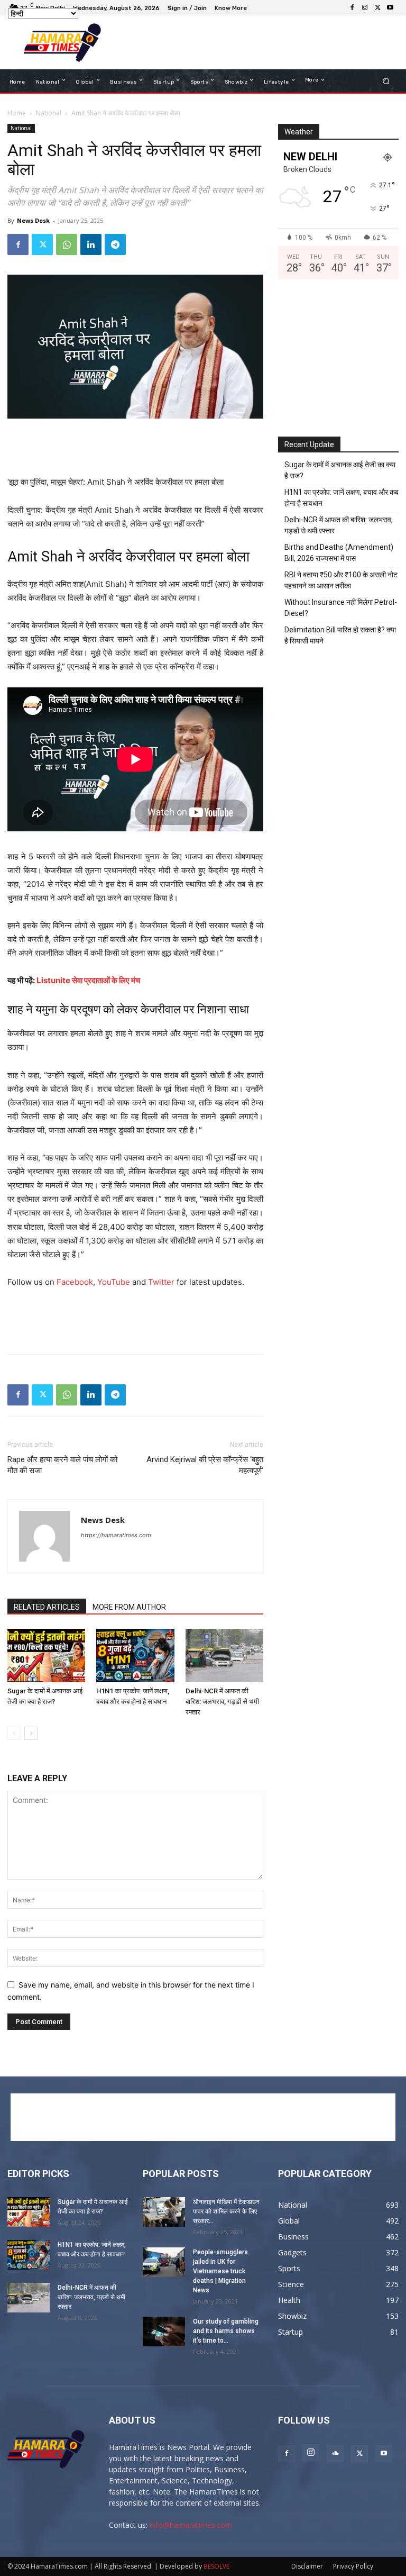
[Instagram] (365, 8)
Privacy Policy (353, 2566)
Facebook (75, 1282)
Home (17, 113)
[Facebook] (352, 8)
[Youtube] (390, 8)
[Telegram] (115, 244)
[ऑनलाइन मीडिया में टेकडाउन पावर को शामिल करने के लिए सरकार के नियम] (164, 2212)
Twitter (161, 1282)
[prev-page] (14, 1733)
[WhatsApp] (67, 244)
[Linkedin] (91, 244)
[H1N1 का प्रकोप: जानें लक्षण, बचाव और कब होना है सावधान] (135, 1656)
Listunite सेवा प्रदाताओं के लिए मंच (88, 980)
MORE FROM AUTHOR (129, 1607)
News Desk (33, 220)
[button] (386, 81)
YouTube (114, 1282)
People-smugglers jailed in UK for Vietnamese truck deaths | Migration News (220, 2271)
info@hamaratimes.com (191, 2525)
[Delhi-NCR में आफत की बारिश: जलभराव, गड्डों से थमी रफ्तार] (224, 1656)
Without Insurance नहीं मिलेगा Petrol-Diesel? (341, 608)
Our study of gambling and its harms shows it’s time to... (226, 2331)
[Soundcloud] (335, 2454)
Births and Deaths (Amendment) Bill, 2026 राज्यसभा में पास (339, 553)
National (49, 113)
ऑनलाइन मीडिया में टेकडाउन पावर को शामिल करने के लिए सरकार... (226, 2211)
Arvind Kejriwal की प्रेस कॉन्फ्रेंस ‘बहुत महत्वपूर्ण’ (205, 1465)
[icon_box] (232, 9)
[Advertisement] (253, 43)
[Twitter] (377, 8)
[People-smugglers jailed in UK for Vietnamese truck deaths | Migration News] (164, 2262)
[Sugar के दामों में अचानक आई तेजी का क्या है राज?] (46, 1656)
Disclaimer (307, 2566)
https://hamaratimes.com (116, 1535)
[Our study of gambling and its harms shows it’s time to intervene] (164, 2332)
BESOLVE (216, 2566)
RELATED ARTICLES (47, 1607)
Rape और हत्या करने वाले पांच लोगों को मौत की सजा (62, 1465)
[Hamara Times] (62, 43)
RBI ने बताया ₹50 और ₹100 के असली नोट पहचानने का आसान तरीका (341, 580)
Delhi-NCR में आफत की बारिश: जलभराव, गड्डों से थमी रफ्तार (222, 1702)
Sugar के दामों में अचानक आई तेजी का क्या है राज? (340, 470)
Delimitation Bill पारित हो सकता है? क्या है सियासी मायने (340, 635)
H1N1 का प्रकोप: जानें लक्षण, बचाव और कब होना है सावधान (342, 498)
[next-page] (31, 1733)
